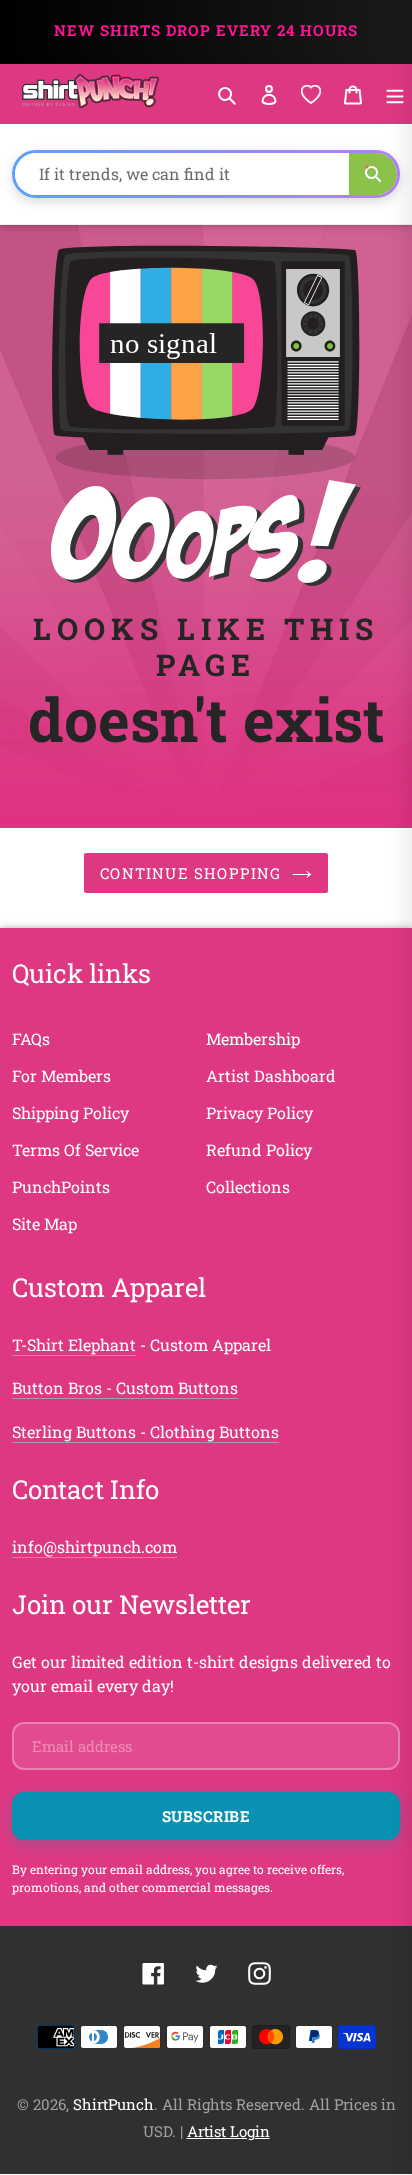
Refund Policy (259, 1149)
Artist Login (228, 2131)
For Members (61, 1075)
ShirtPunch (113, 2104)
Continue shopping (190, 873)
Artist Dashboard (271, 1075)
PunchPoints (61, 1186)
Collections (248, 1186)
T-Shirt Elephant (74, 1344)
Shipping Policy (70, 1112)
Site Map (44, 1223)
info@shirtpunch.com (94, 1546)
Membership (253, 1038)
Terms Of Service (75, 1149)
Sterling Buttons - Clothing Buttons (145, 1431)
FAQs (31, 1038)
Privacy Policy (259, 1112)
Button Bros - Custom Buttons (125, 1387)
